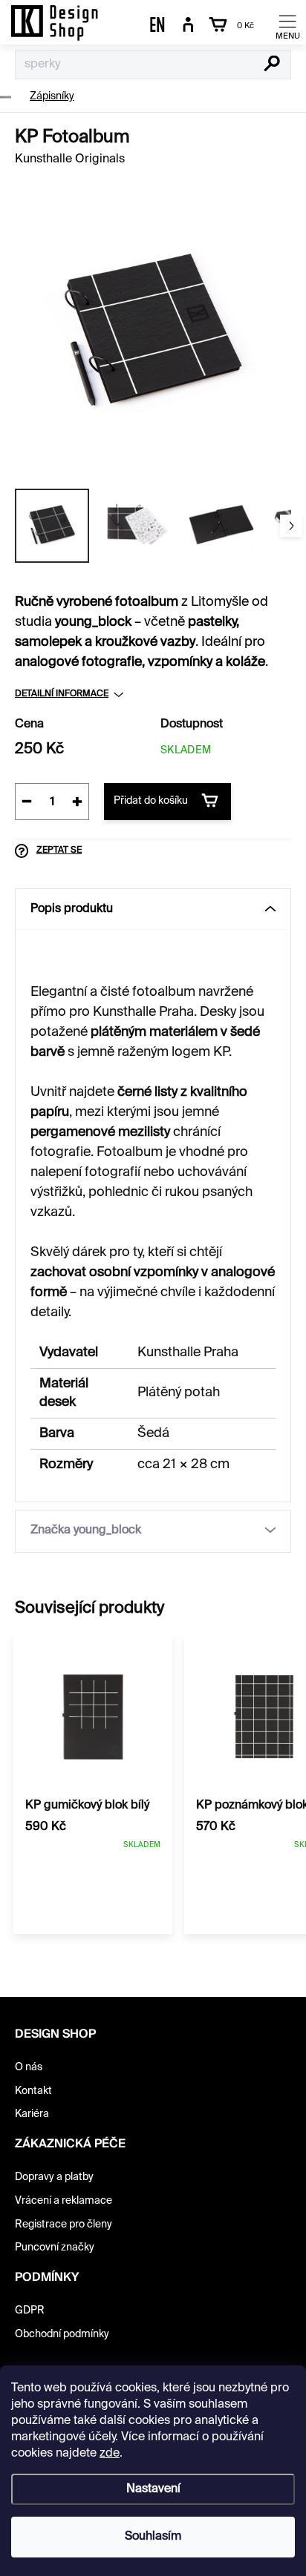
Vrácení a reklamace (64, 2201)
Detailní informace (62, 694)
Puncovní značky (55, 2248)
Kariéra (32, 2114)
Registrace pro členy (64, 2225)
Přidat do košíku (151, 801)
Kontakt (33, 2091)
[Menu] (287, 26)
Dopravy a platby (54, 2177)
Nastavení (153, 2489)
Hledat (272, 65)
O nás (29, 2067)
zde (110, 2454)
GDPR (30, 2311)
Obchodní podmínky (62, 2334)
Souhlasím (153, 2537)
